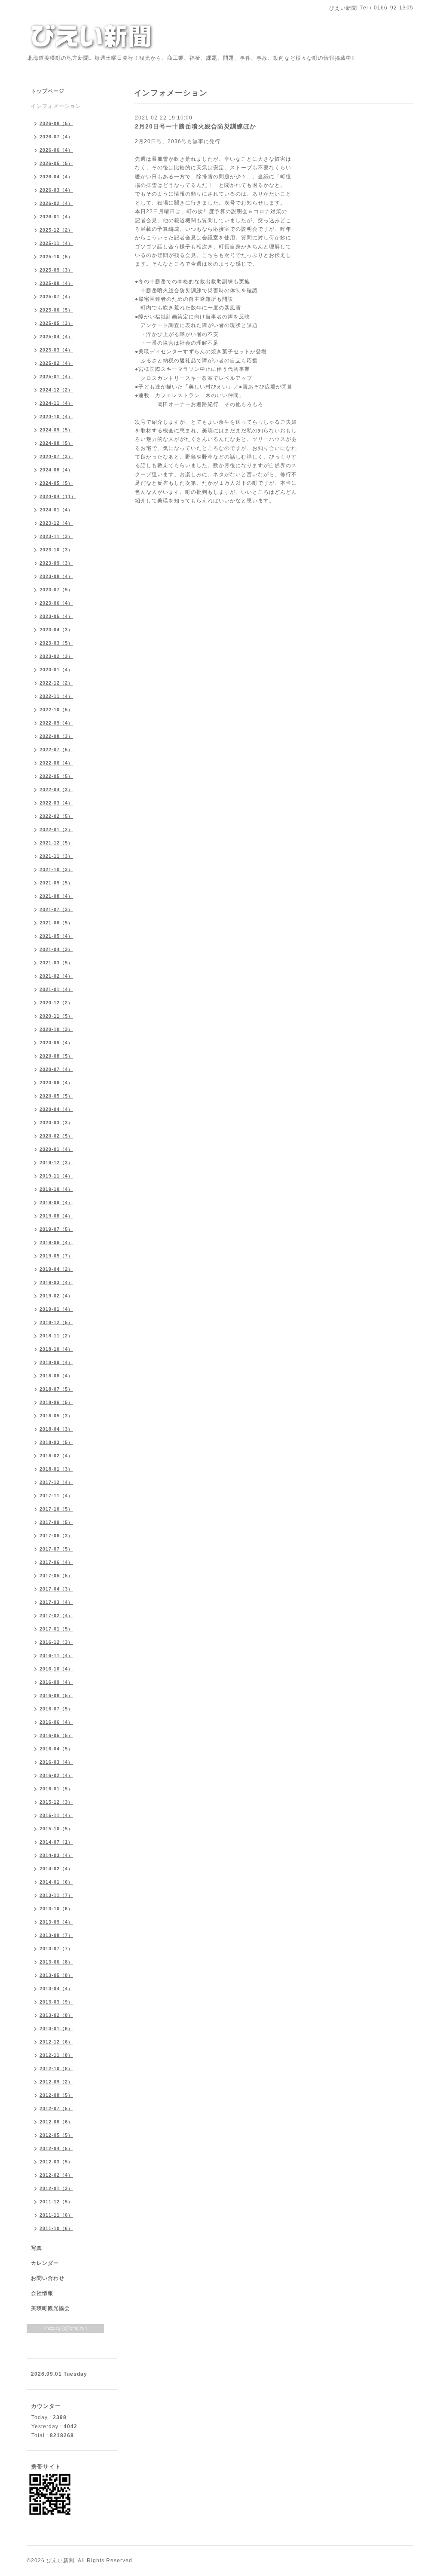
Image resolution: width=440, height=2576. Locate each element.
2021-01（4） (56, 989)
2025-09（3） (56, 270)
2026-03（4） (56, 190)
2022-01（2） (56, 829)
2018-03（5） (56, 1442)
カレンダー (45, 2263)
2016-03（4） (56, 1762)
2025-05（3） (56, 323)
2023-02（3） (56, 656)
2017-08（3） (56, 1536)
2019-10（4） (56, 1189)
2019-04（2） (56, 1269)
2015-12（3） (56, 1802)
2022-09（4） (56, 723)
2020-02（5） (56, 1136)
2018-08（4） (56, 1376)
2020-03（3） (56, 1123)
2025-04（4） (56, 337)
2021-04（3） (56, 949)
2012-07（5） (56, 2108)
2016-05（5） (56, 1735)
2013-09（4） (56, 1922)
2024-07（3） (56, 456)
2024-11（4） (56, 403)
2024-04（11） (58, 496)
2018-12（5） (56, 1322)
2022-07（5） (56, 750)
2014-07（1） (56, 1842)
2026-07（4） (56, 137)
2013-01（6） (56, 2028)
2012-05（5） (56, 2135)
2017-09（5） (56, 1522)
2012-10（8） (56, 2068)
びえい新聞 (60, 2561)
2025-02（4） (56, 363)
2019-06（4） (56, 1242)
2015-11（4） (56, 1815)
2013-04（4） (56, 1989)
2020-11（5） (56, 1016)
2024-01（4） (56, 510)
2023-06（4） (56, 603)
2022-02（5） (56, 816)
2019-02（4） (56, 1296)
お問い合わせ (48, 2278)
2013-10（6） (56, 1909)
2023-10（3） (56, 550)
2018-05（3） (56, 1416)
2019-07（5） (56, 1229)
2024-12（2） (56, 390)
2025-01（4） (56, 376)
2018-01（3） (56, 1469)
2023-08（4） (56, 576)
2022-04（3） (56, 789)
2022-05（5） (56, 776)
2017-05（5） (56, 1576)
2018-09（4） (56, 1362)
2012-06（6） (56, 2122)
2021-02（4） (56, 976)
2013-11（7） (56, 1895)
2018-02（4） (56, 1456)
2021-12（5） (56, 843)
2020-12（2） (56, 1003)
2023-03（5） (56, 643)
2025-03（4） (56, 350)
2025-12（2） (56, 230)
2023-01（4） (56, 670)
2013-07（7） (56, 1949)
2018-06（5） (56, 1402)
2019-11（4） (56, 1176)
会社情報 (42, 2293)
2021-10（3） (56, 869)
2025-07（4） (56, 297)
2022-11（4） (56, 696)
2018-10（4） (56, 1349)
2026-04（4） (56, 177)
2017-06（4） (56, 1562)
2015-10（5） (56, 1829)
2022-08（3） (56, 736)
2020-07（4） (56, 1069)
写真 (37, 2248)
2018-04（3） (56, 1429)
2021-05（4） (56, 936)
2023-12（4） (56, 523)
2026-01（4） (56, 217)
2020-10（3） (56, 1029)
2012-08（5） (56, 2095)
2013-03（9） (56, 2002)
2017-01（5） (56, 1629)
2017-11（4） (56, 1496)
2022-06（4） (56, 763)
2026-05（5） (56, 163)
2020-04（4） (56, 1109)
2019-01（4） (56, 1309)
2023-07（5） (56, 590)
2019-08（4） (56, 1216)
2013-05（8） (56, 1975)
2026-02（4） (56, 203)
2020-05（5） (56, 1096)
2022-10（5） (56, 710)
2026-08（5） (56, 123)
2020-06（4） (56, 1083)
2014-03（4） (56, 1855)
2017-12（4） (56, 1482)
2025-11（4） (56, 243)
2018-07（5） (56, 1389)
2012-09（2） (56, 2082)
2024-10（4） (56, 416)
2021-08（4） (56, 896)
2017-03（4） (56, 1602)
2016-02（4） (56, 1775)
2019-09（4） (56, 1202)
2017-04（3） (56, 1589)
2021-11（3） (56, 856)
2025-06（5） (56, 310)
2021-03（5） (56, 963)
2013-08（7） (56, 1935)
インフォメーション (56, 106)
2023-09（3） (56, 563)
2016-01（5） (56, 1789)
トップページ (48, 91)
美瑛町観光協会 (50, 2308)
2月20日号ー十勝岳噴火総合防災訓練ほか (196, 126)
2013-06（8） (56, 1962)
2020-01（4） (56, 1149)
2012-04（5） (56, 2148)
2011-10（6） (56, 2228)
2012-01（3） (56, 2188)
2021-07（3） (56, 909)
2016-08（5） (56, 1695)
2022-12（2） (56, 683)
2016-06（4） (56, 1722)
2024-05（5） (56, 483)
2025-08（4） (56, 283)
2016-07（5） (56, 1709)
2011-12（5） (56, 2202)
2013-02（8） (56, 2015)
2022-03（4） (56, 803)
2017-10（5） (56, 1509)
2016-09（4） (56, 1682)
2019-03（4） (56, 1282)
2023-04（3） (56, 630)
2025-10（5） (56, 257)
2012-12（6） (56, 2042)
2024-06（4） (56, 470)
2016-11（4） (56, 1655)
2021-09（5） (56, 883)
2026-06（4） (56, 150)
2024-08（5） (56, 443)
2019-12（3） (56, 1163)
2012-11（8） (56, 2055)
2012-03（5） (56, 2162)
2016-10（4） (56, 1669)
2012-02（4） (56, 2175)
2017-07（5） (56, 1549)
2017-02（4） (56, 1615)
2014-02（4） (56, 1869)
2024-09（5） (56, 430)
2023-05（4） (56, 616)
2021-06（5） (56, 923)
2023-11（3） (56, 536)
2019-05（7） (56, 1256)
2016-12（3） (56, 1642)
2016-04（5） (56, 1749)
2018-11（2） (56, 1336)
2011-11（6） (56, 2215)
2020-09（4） (56, 1043)
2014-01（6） (56, 1882)
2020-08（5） (56, 1056)
